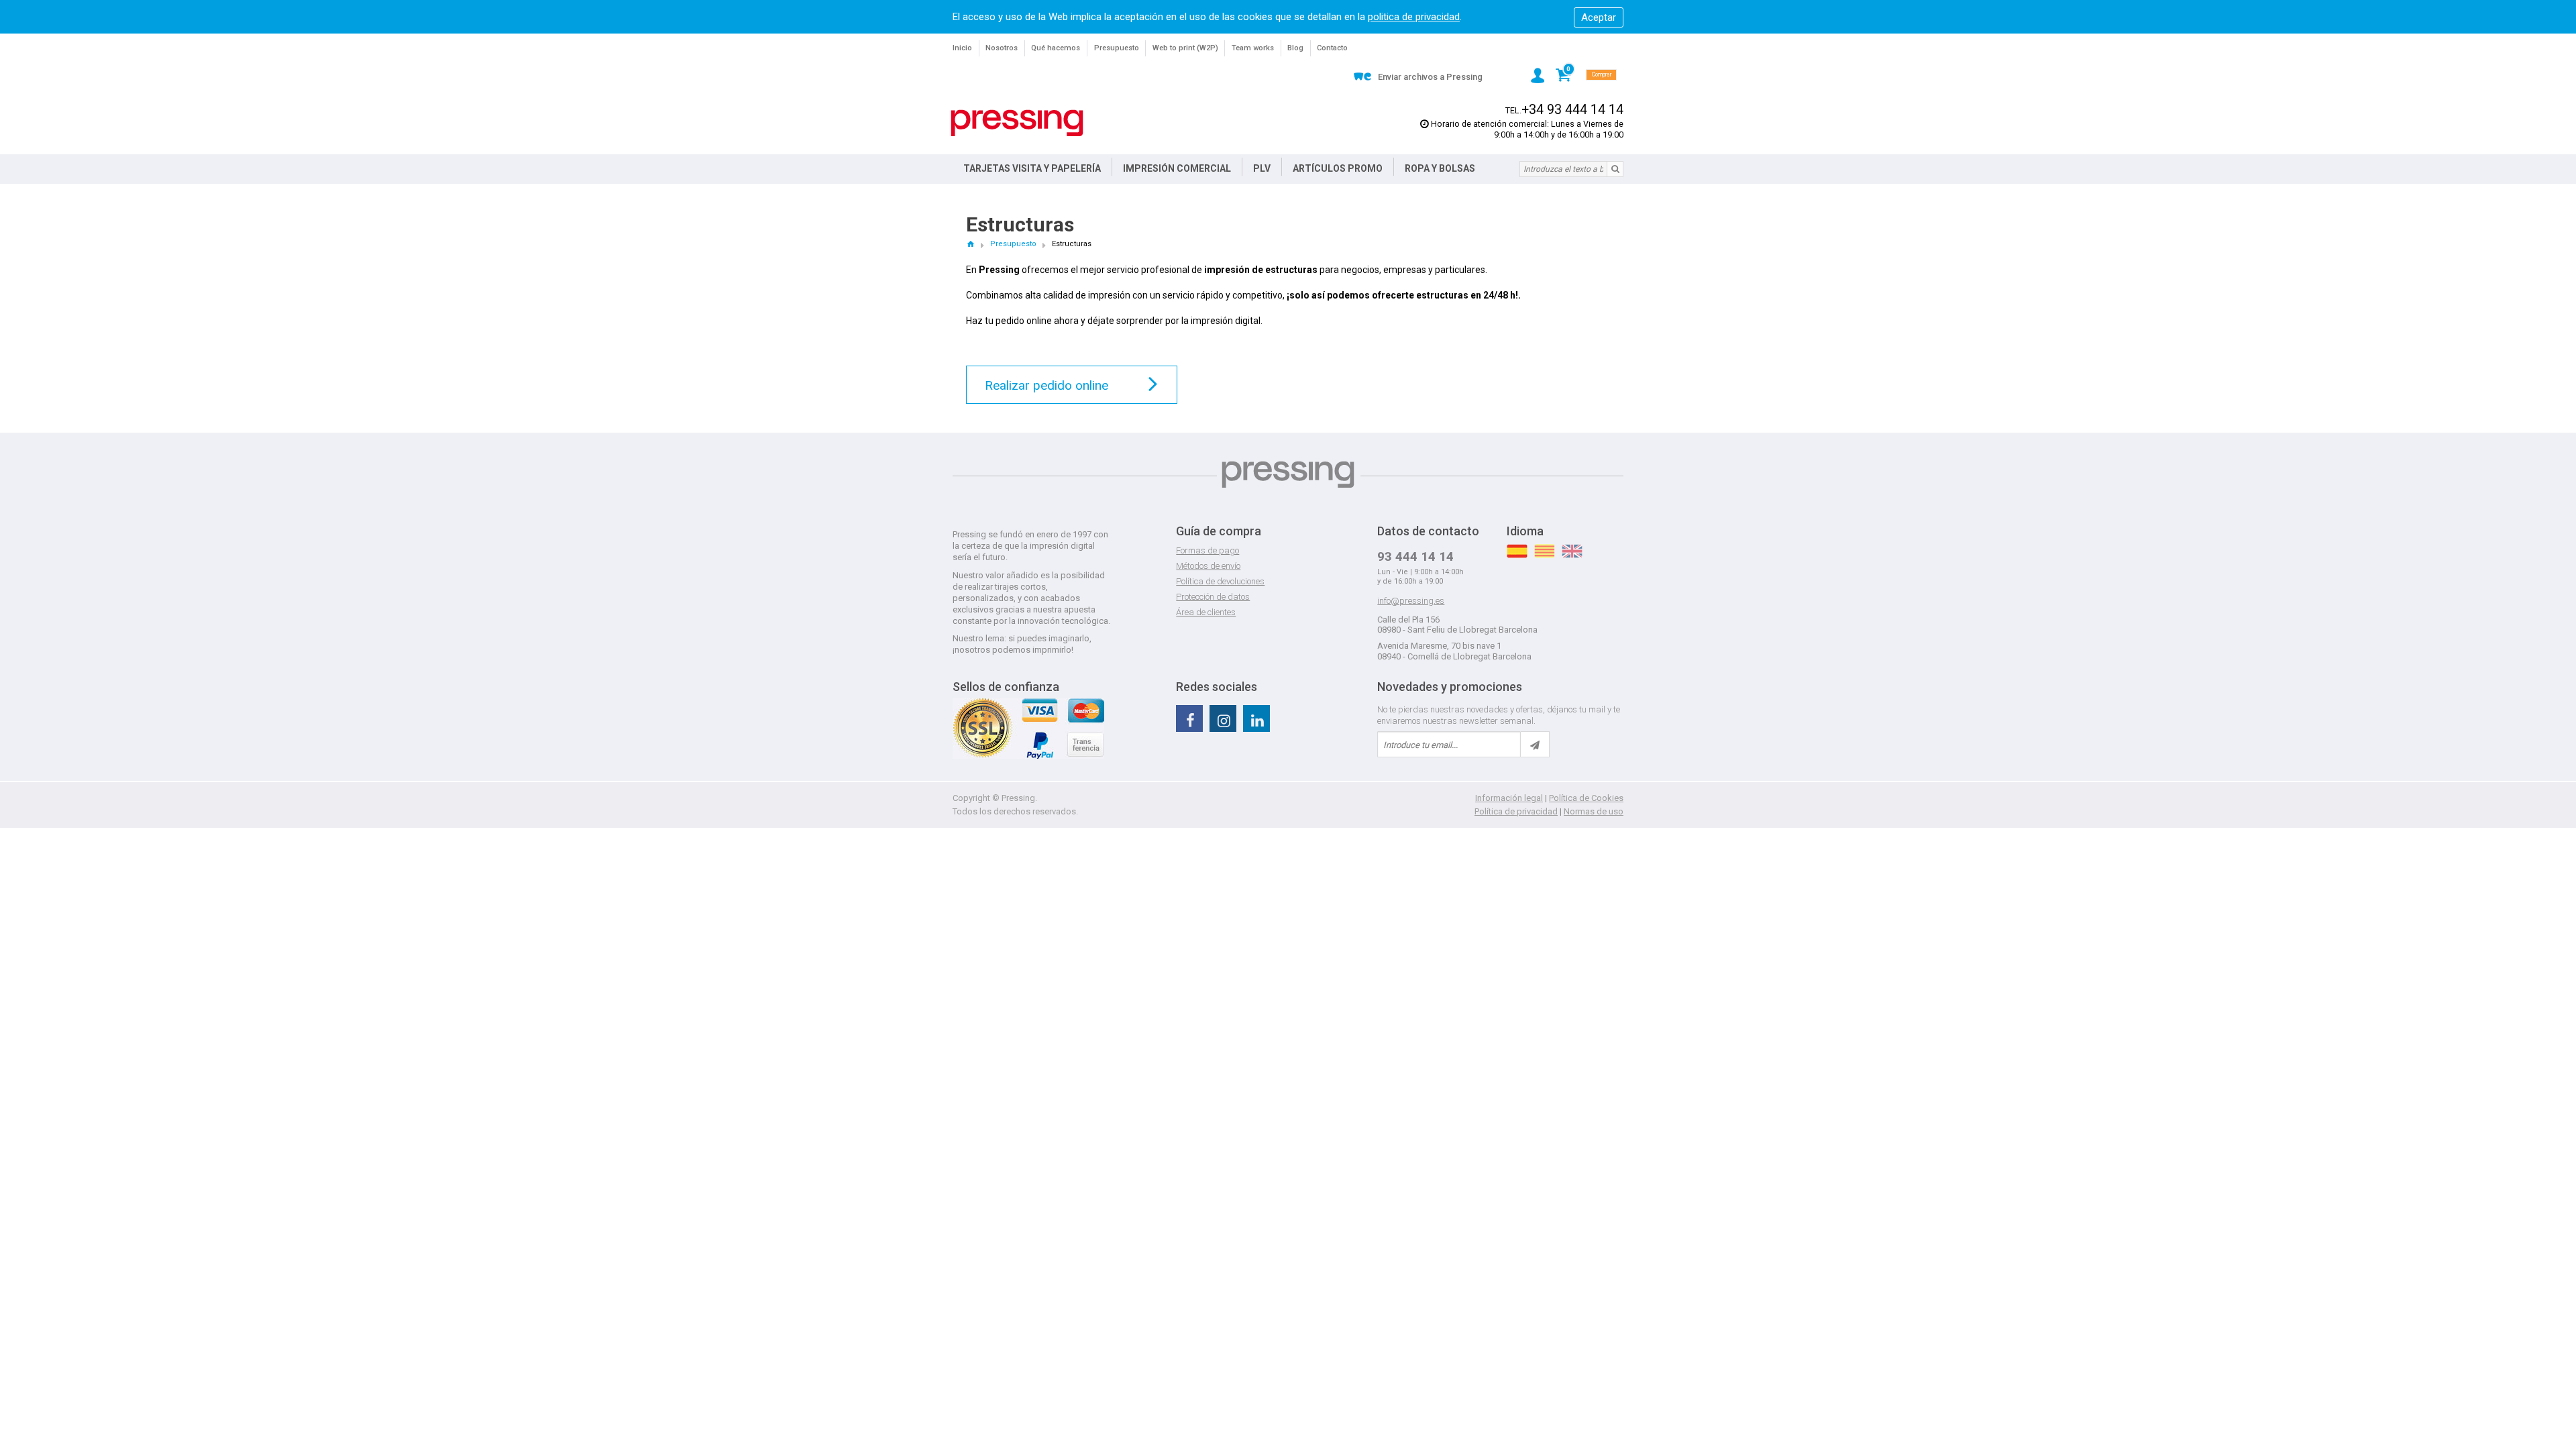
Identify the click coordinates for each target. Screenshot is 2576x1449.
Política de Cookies (1586, 798)
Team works (1253, 48)
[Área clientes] (1538, 75)
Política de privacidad (1516, 811)
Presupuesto (1117, 48)
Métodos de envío (1208, 566)
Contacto (1332, 48)
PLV (1262, 168)
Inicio (962, 48)
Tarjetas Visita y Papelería (1032, 168)
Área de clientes (1206, 612)
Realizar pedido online (1046, 385)
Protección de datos (1213, 597)
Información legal (1509, 798)
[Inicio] (970, 244)
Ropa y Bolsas (1440, 168)
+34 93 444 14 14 (1572, 110)
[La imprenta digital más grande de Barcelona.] (1017, 123)
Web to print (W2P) (1185, 48)
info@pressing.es (1411, 601)
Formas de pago (1207, 550)
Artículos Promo (1338, 168)
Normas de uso (1594, 811)
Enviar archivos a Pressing (1430, 77)
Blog (1295, 48)
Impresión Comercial (1177, 168)
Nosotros (1002, 48)
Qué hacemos (1056, 48)
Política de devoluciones (1220, 581)
